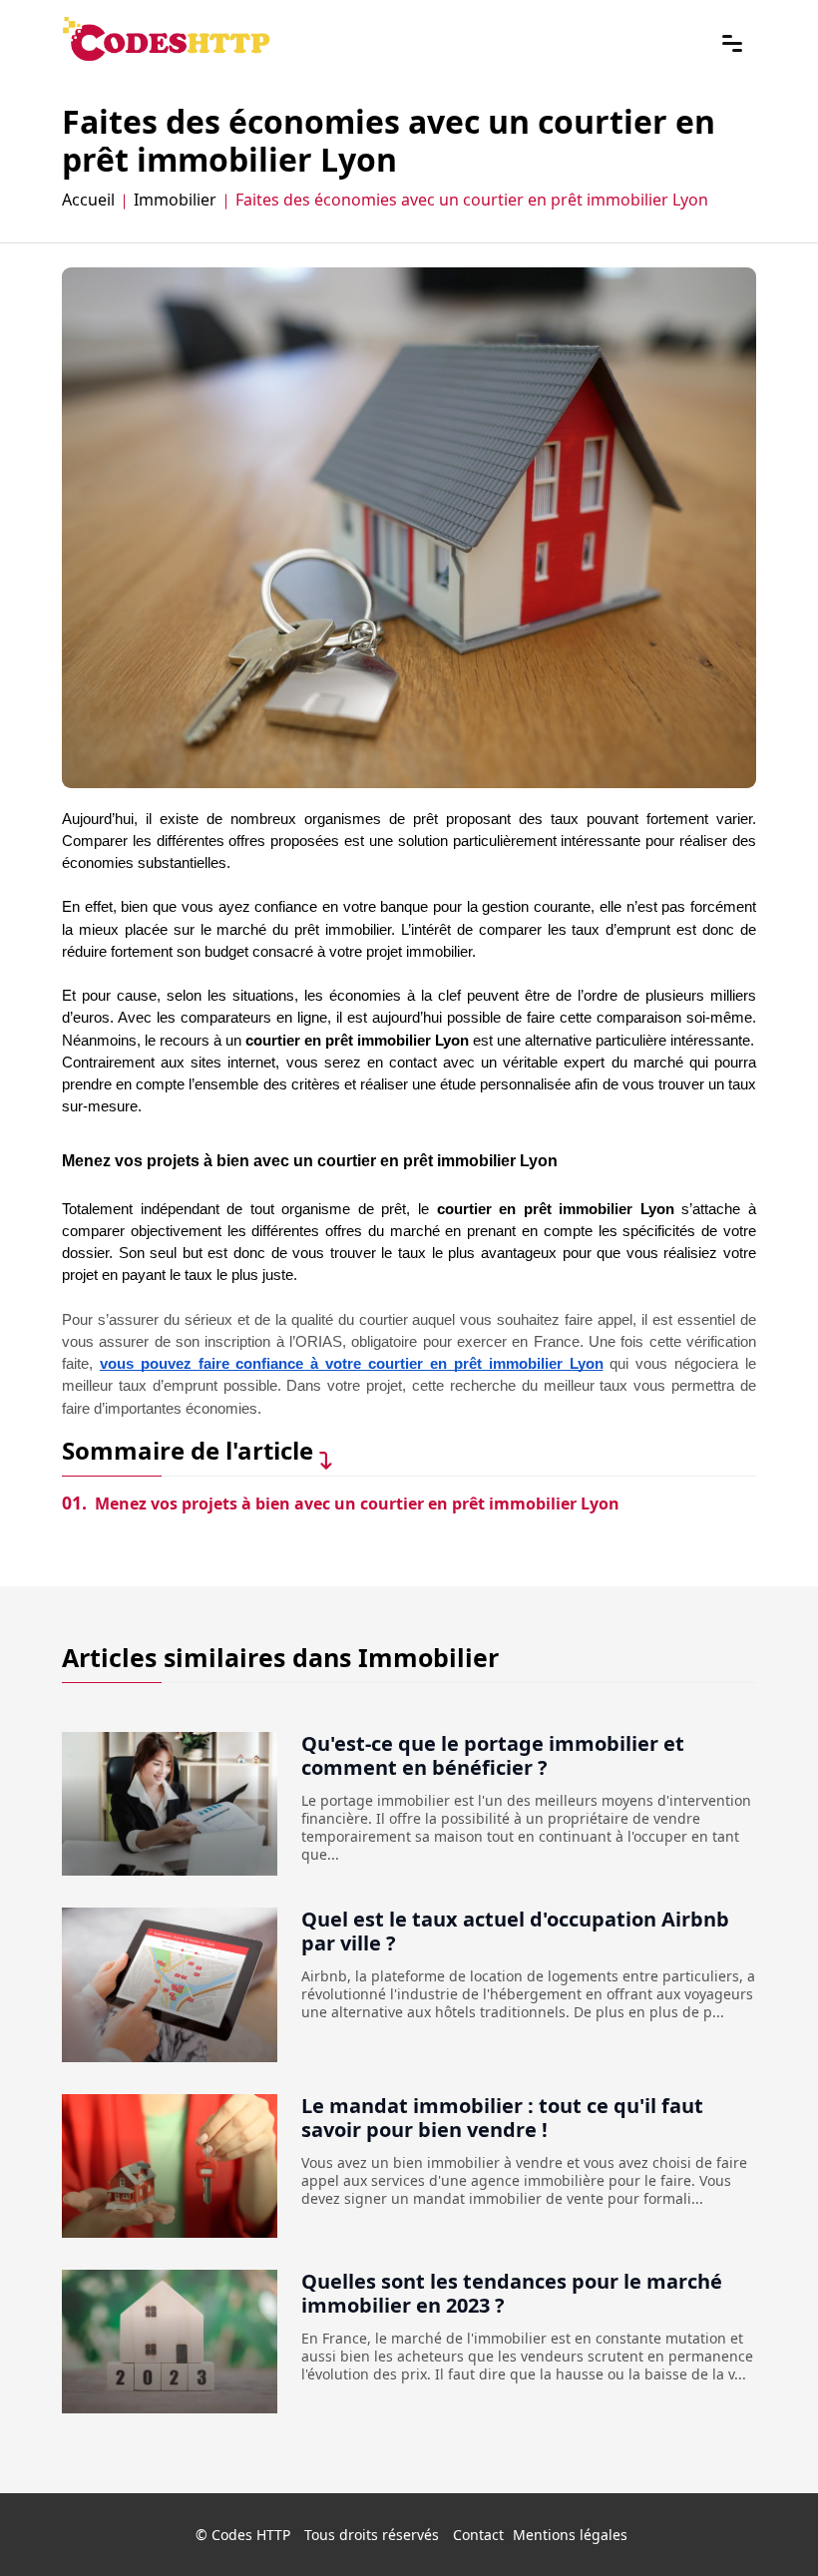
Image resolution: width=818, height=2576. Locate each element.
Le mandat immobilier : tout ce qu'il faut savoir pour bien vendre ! (502, 2118)
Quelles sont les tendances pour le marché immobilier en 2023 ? (512, 2293)
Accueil (88, 199)
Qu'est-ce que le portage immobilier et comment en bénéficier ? (493, 1755)
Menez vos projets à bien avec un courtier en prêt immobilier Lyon (341, 1503)
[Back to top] (763, 2521)
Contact (478, 2535)
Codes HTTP (251, 2535)
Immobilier (175, 199)
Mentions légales (570, 2535)
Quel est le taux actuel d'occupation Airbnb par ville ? (515, 1931)
